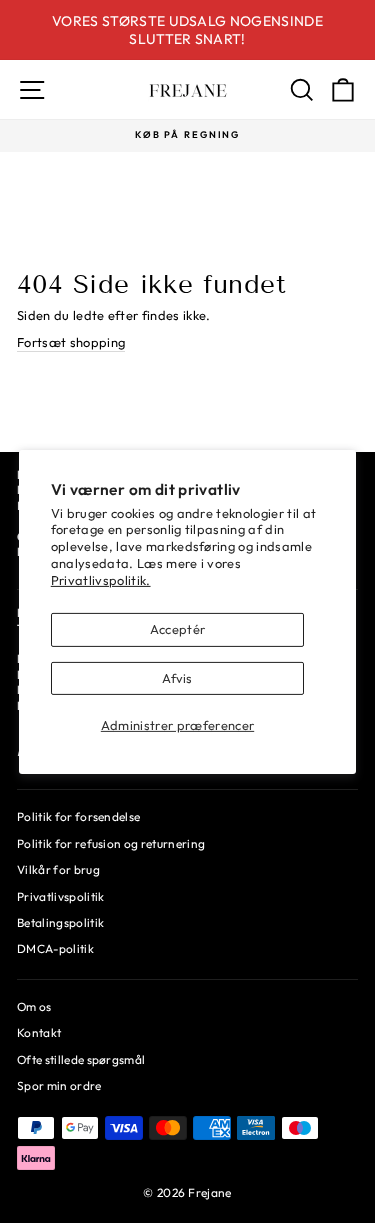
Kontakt (39, 1032)
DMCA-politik (55, 948)
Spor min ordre (59, 1085)
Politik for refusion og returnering (111, 843)
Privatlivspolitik (60, 896)
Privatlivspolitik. (101, 580)
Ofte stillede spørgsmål (81, 1059)
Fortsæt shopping (71, 342)
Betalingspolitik (60, 922)
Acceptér (178, 629)
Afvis (177, 678)
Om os (34, 1006)
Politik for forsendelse (78, 816)
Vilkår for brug (58, 869)
